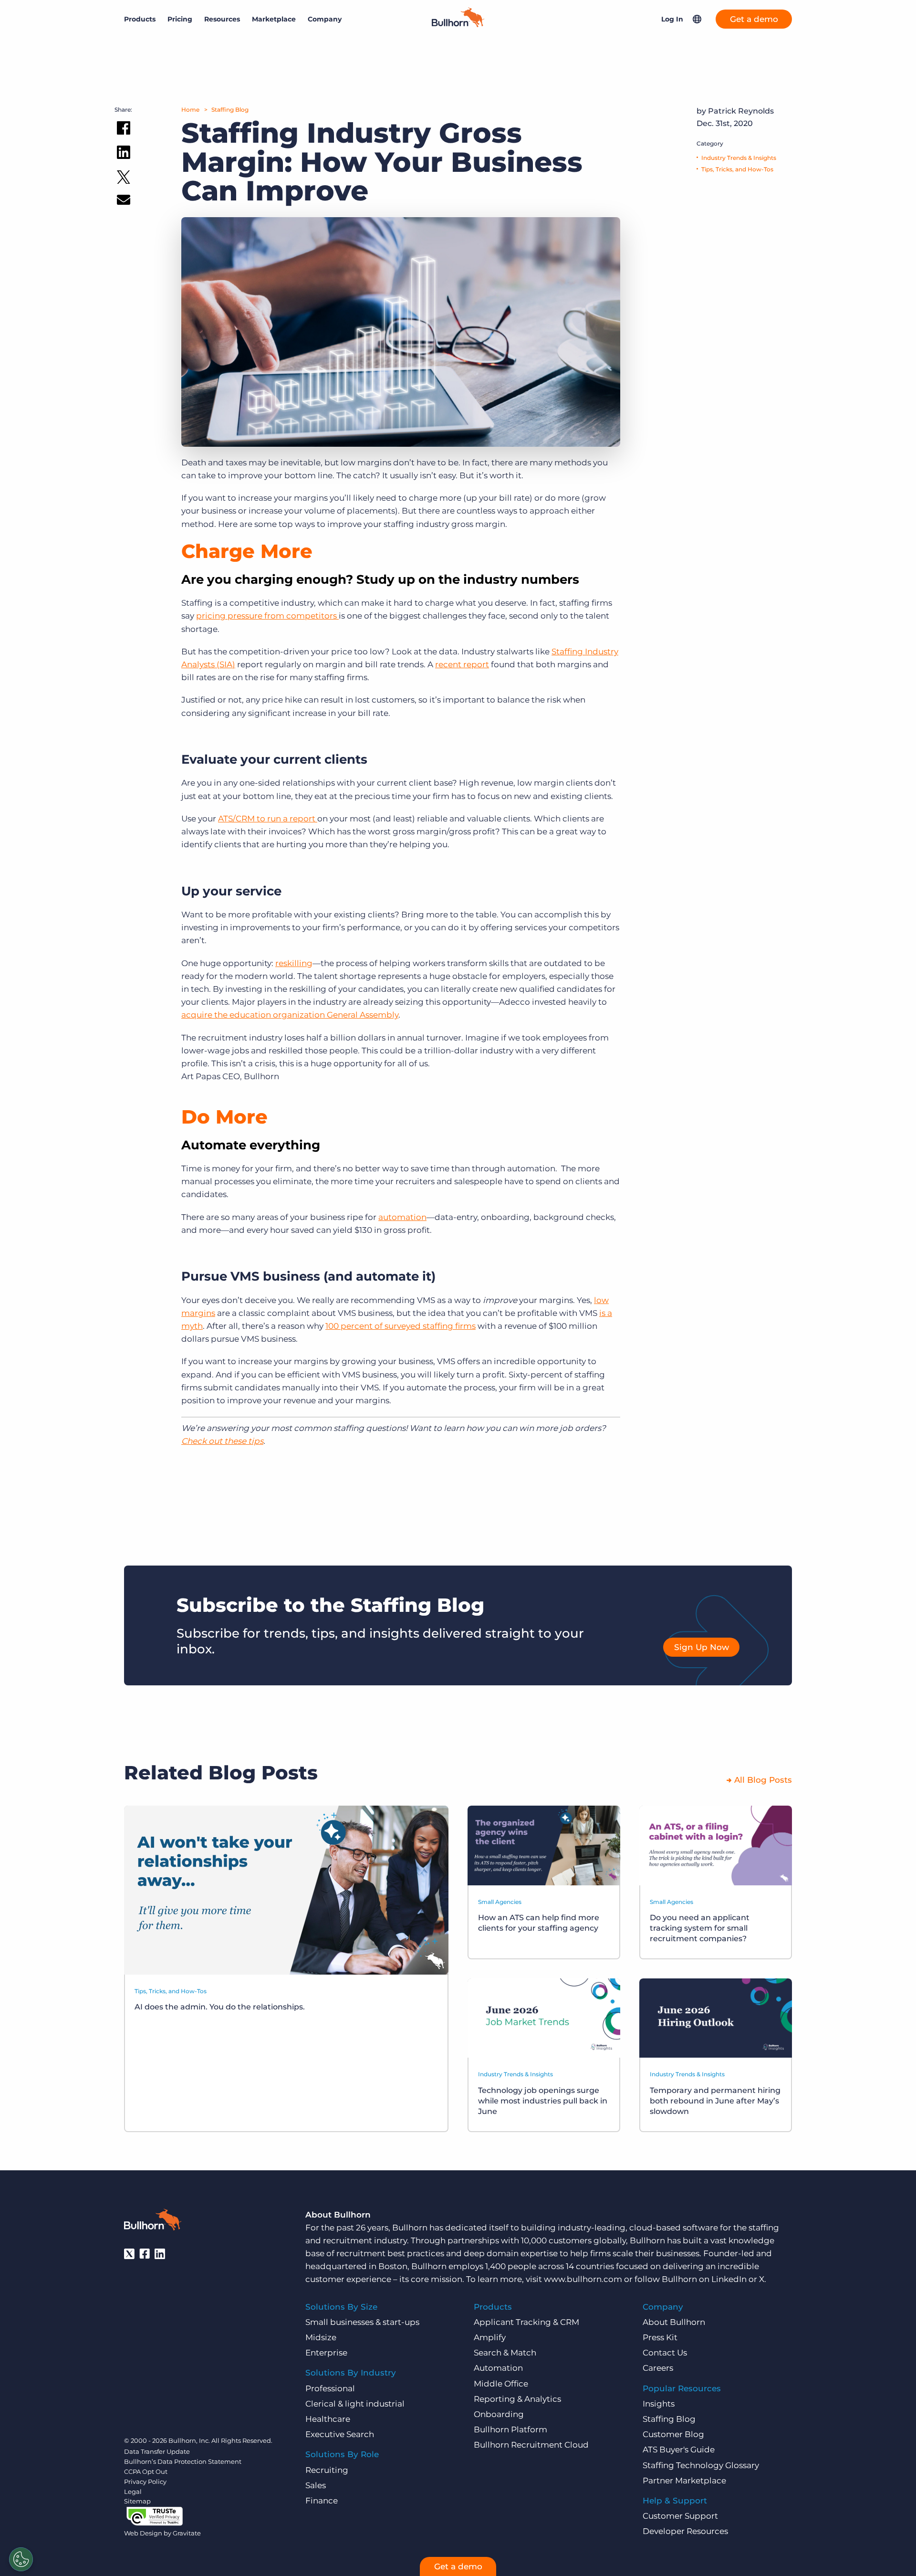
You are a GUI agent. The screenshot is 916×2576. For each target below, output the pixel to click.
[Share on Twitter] (124, 179)
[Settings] (21, 2559)
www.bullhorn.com (583, 2279)
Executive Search (340, 2434)
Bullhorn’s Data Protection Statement (183, 2461)
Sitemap (137, 2501)
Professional (330, 2388)
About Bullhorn (674, 2322)
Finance (322, 2501)
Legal (133, 2492)
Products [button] (140, 19)
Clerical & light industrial (355, 2404)
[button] (697, 19)
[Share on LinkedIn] (124, 154)
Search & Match (505, 2353)
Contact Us (665, 2353)
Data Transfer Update (157, 2451)
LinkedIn (729, 2279)
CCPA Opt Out (146, 2471)
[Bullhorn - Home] (153, 2221)
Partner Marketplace (684, 2481)
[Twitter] (129, 2254)
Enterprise (326, 2353)
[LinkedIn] (160, 2254)
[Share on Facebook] (124, 130)
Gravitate (187, 2533)
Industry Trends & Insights (739, 158)
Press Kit (660, 2337)
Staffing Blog (230, 110)
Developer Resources (685, 2531)
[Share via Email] (124, 202)
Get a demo (754, 19)
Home (190, 110)
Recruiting (327, 2470)
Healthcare (328, 2419)
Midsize (321, 2337)
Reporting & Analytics (517, 2399)
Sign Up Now (702, 1647)
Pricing (180, 19)
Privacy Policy (145, 2481)
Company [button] (325, 19)
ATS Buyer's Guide (679, 2450)
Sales (316, 2485)
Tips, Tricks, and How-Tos (737, 169)
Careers (658, 2368)
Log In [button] (672, 19)
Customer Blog (673, 2434)
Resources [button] (222, 19)
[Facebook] (145, 2254)
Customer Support (680, 2516)
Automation (498, 2368)
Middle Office (501, 2384)
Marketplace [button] (274, 19)
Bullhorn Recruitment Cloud (531, 2445)
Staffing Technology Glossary (701, 2465)
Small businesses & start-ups (362, 2322)
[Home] (458, 24)
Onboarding (499, 2414)
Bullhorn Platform (510, 2429)
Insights (659, 2404)
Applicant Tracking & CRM (526, 2322)
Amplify (490, 2337)
